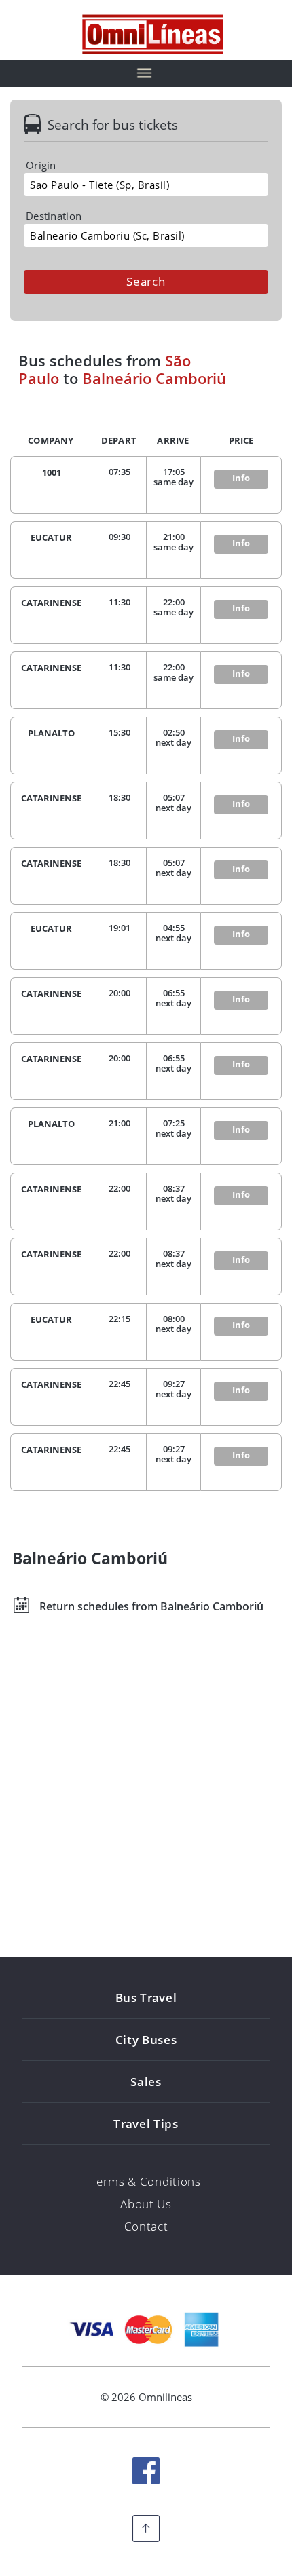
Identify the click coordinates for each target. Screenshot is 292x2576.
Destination (54, 216)
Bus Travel (146, 1997)
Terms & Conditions (146, 2182)
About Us (146, 2204)
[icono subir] (146, 2528)
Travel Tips (146, 2124)
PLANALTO (51, 733)
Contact (146, 2227)
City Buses (146, 2040)
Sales (146, 2082)
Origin (41, 165)
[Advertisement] (146, 1801)
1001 (52, 473)
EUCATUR (51, 538)
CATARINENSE (51, 603)
